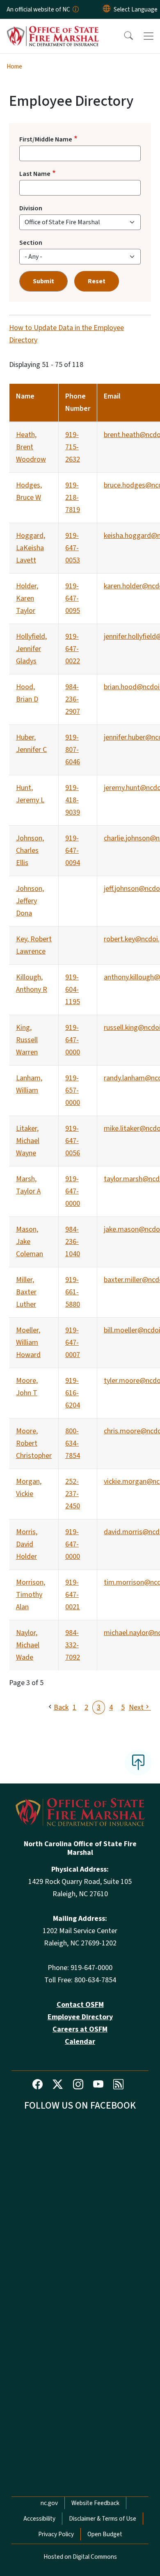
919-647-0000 (73, 1040)
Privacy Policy (56, 2534)
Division (31, 208)
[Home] (53, 28)
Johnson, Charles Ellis (30, 851)
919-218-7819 (73, 498)
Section (31, 243)
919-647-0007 (73, 1343)
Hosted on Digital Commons (80, 2557)
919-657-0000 (73, 1090)
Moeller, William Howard (28, 1343)
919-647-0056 (73, 1141)
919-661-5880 (73, 1292)
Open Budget (105, 2534)
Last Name (35, 174)
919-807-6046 (73, 750)
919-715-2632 (73, 447)
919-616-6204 (73, 1393)
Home (14, 66)
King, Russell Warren (27, 1040)
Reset (97, 281)
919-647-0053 (73, 548)
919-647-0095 (73, 598)
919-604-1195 (73, 990)
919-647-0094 (73, 851)
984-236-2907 (73, 699)
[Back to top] (138, 1763)
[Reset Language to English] (107, 9)
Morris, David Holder (27, 1544)
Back (61, 1707)
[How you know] (75, 9)
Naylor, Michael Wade (28, 1645)
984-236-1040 (73, 1242)
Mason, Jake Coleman (30, 1242)
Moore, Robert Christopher (34, 1443)
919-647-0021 (73, 1595)
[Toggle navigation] (149, 36)
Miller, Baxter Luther (26, 1292)
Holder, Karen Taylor (27, 598)
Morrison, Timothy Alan (31, 1595)
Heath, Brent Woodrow (31, 447)
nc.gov (49, 2503)
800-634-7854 (73, 1443)
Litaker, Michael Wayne (28, 1141)
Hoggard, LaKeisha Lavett (31, 548)
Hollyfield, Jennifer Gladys (31, 649)
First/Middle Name (46, 139)
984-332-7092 (73, 1645)
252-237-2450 (73, 1494)
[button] (123, 36)
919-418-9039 (73, 800)
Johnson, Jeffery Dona (30, 901)
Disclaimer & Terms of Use (103, 2519)
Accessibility (39, 2519)
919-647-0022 (73, 649)
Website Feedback (95, 2503)
